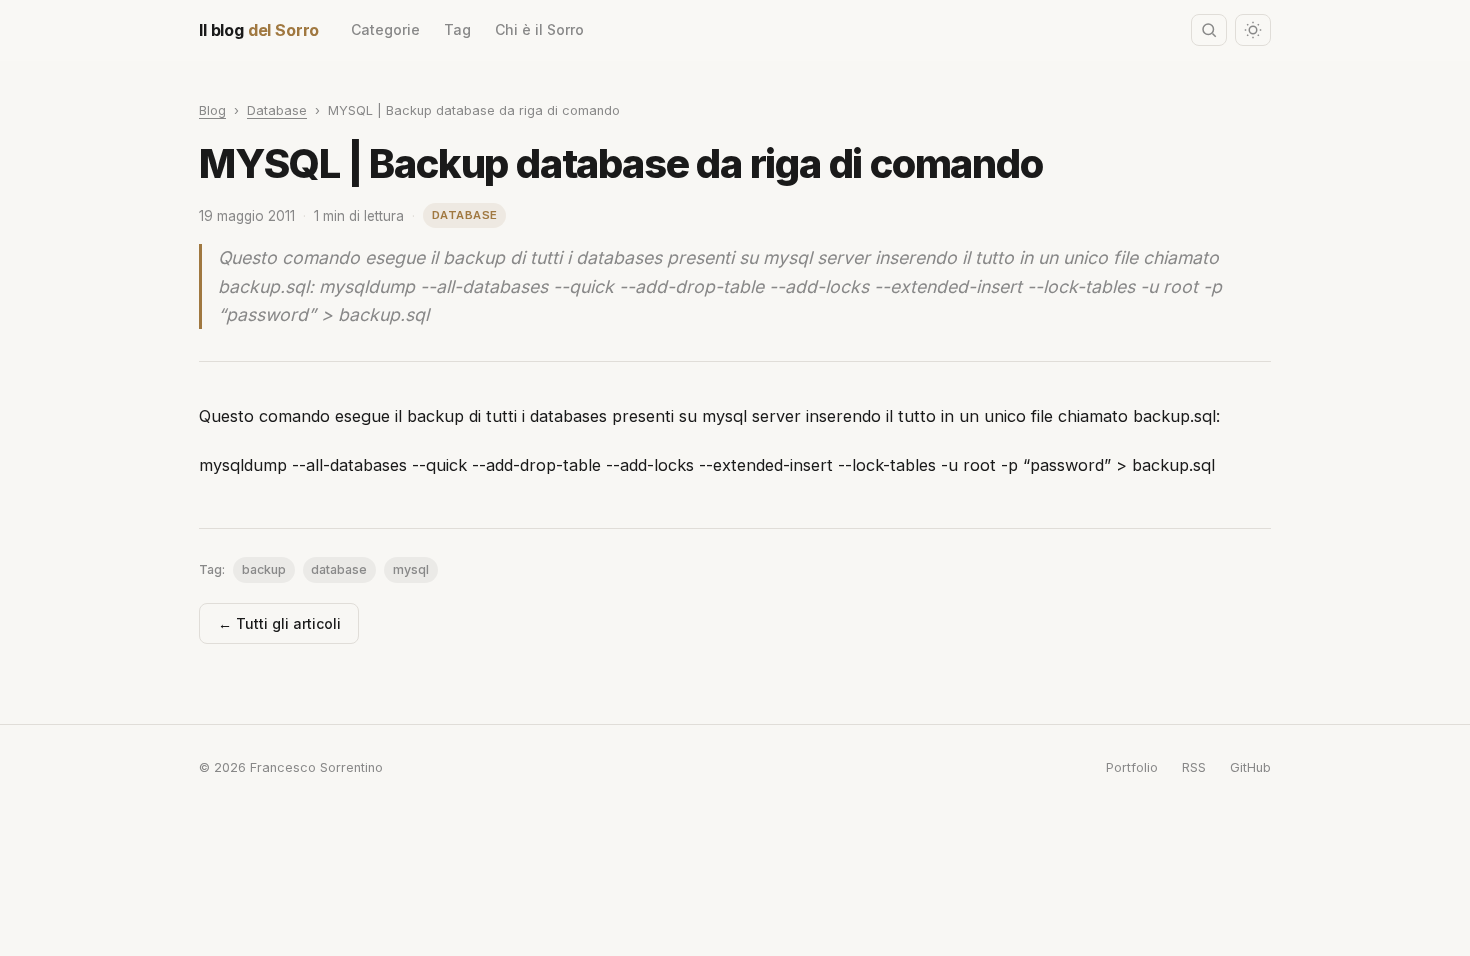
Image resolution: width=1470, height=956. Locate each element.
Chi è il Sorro (539, 29)
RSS (1194, 767)
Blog (212, 110)
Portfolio (1132, 767)
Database (277, 110)
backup (264, 569)
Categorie (385, 29)
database (339, 569)
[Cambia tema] (1253, 29)
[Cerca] (1209, 29)
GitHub (1250, 767)
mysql (411, 569)
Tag (457, 29)
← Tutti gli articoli (279, 623)
